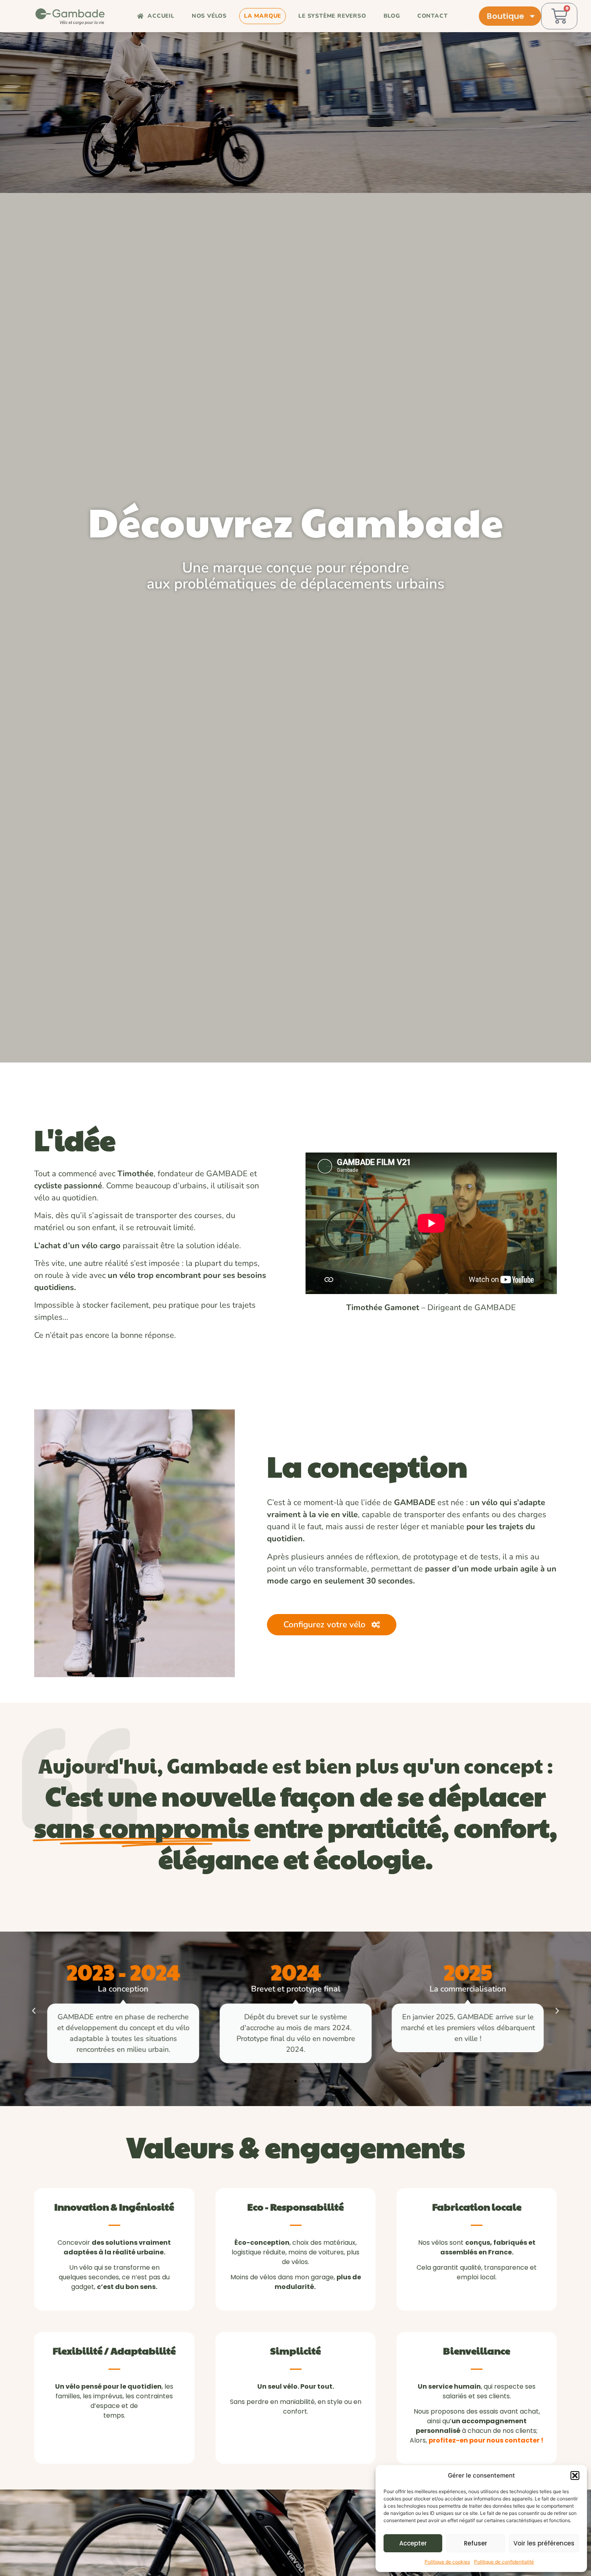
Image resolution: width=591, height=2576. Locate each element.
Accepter (413, 2543)
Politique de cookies (447, 2562)
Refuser (476, 2543)
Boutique (506, 16)
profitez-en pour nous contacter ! (486, 2440)
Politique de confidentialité (504, 2562)
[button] (575, 2476)
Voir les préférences (544, 2543)
